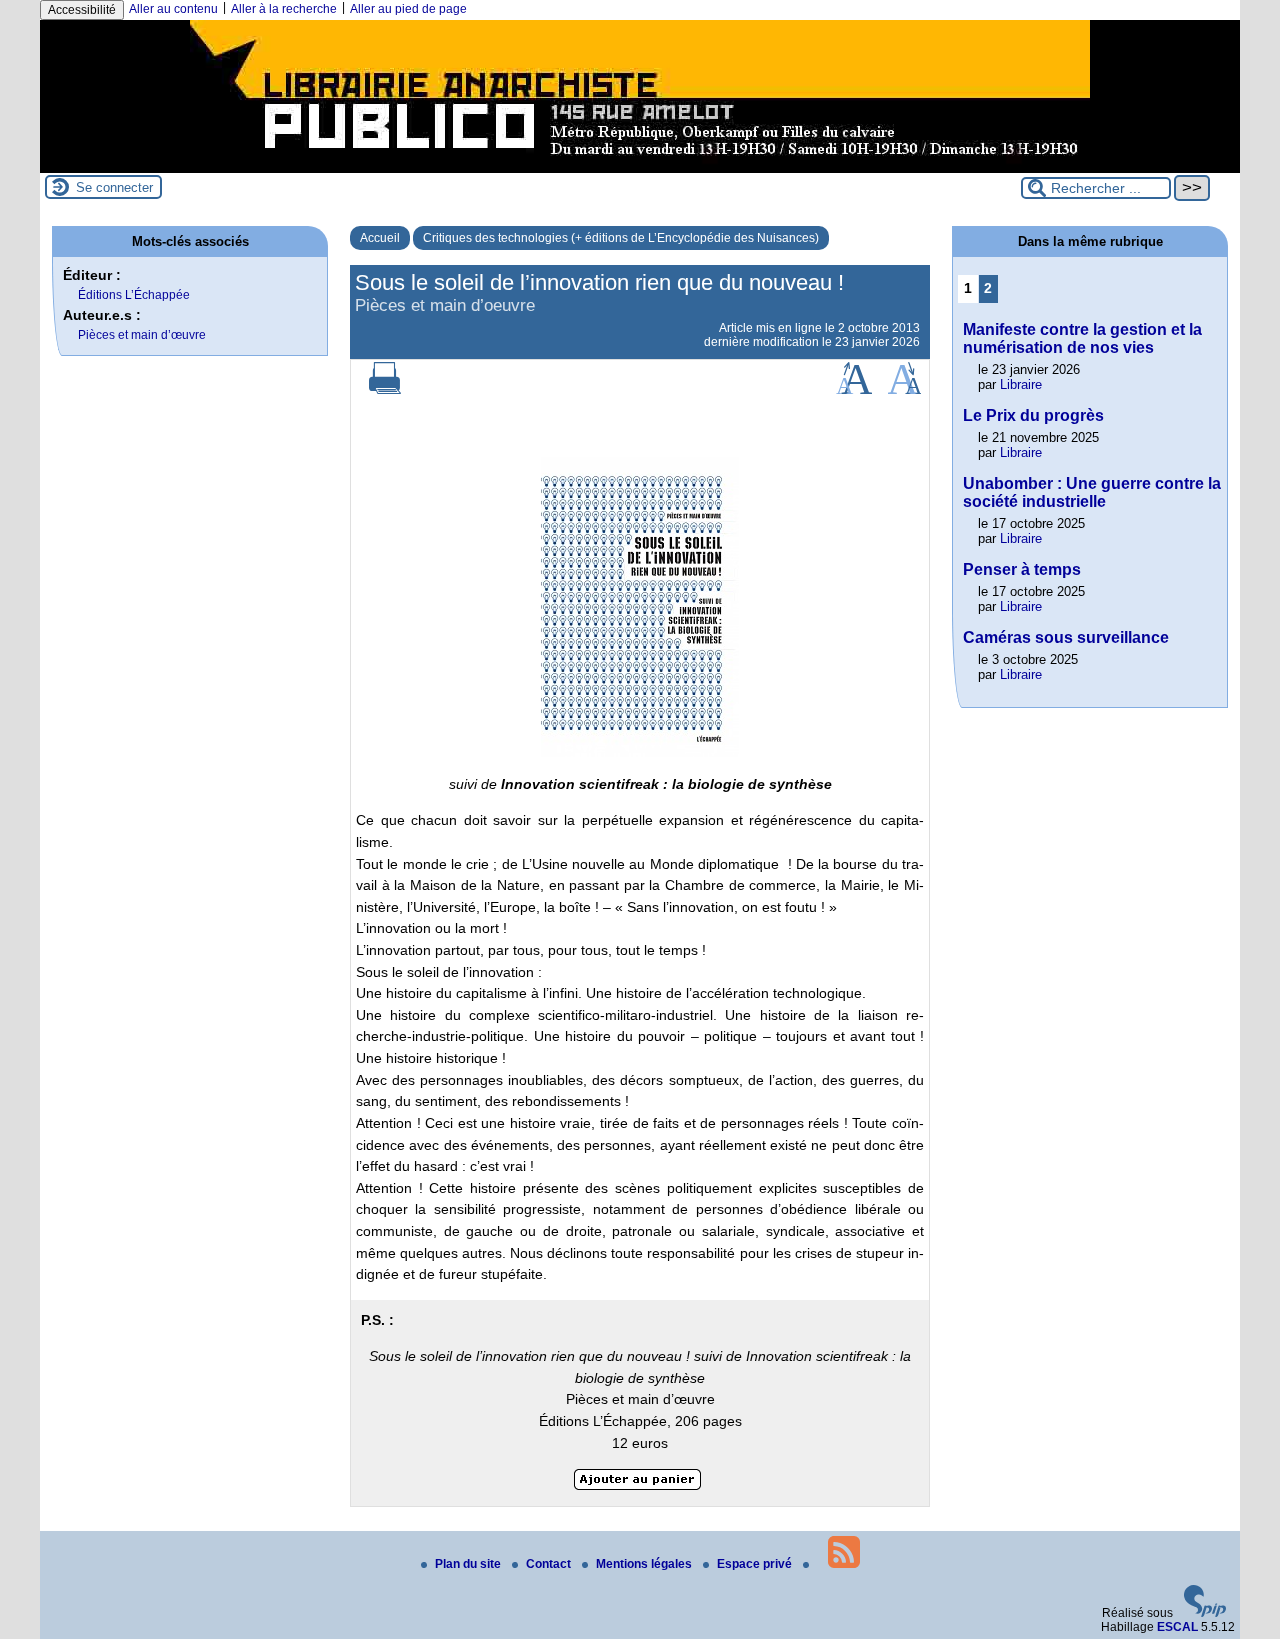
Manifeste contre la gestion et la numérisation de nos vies (1082, 338)
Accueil (380, 238)
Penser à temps (1022, 569)
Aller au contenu (173, 9)
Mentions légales (645, 1564)
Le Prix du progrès (1033, 415)
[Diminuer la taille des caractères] (904, 390)
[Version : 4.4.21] (1205, 1613)
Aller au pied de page (408, 9)
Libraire (1021, 384)
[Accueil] (640, 166)
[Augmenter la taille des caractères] (854, 390)
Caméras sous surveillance (1066, 637)
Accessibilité (82, 10)
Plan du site (469, 1564)
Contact (550, 1564)
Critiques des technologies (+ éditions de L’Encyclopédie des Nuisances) (621, 238)
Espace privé (756, 1564)
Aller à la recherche (284, 9)
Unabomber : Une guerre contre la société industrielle (1092, 492)
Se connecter (114, 187)
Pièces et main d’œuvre (142, 335)
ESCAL (1177, 1627)
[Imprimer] (385, 390)
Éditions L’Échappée (134, 295)
